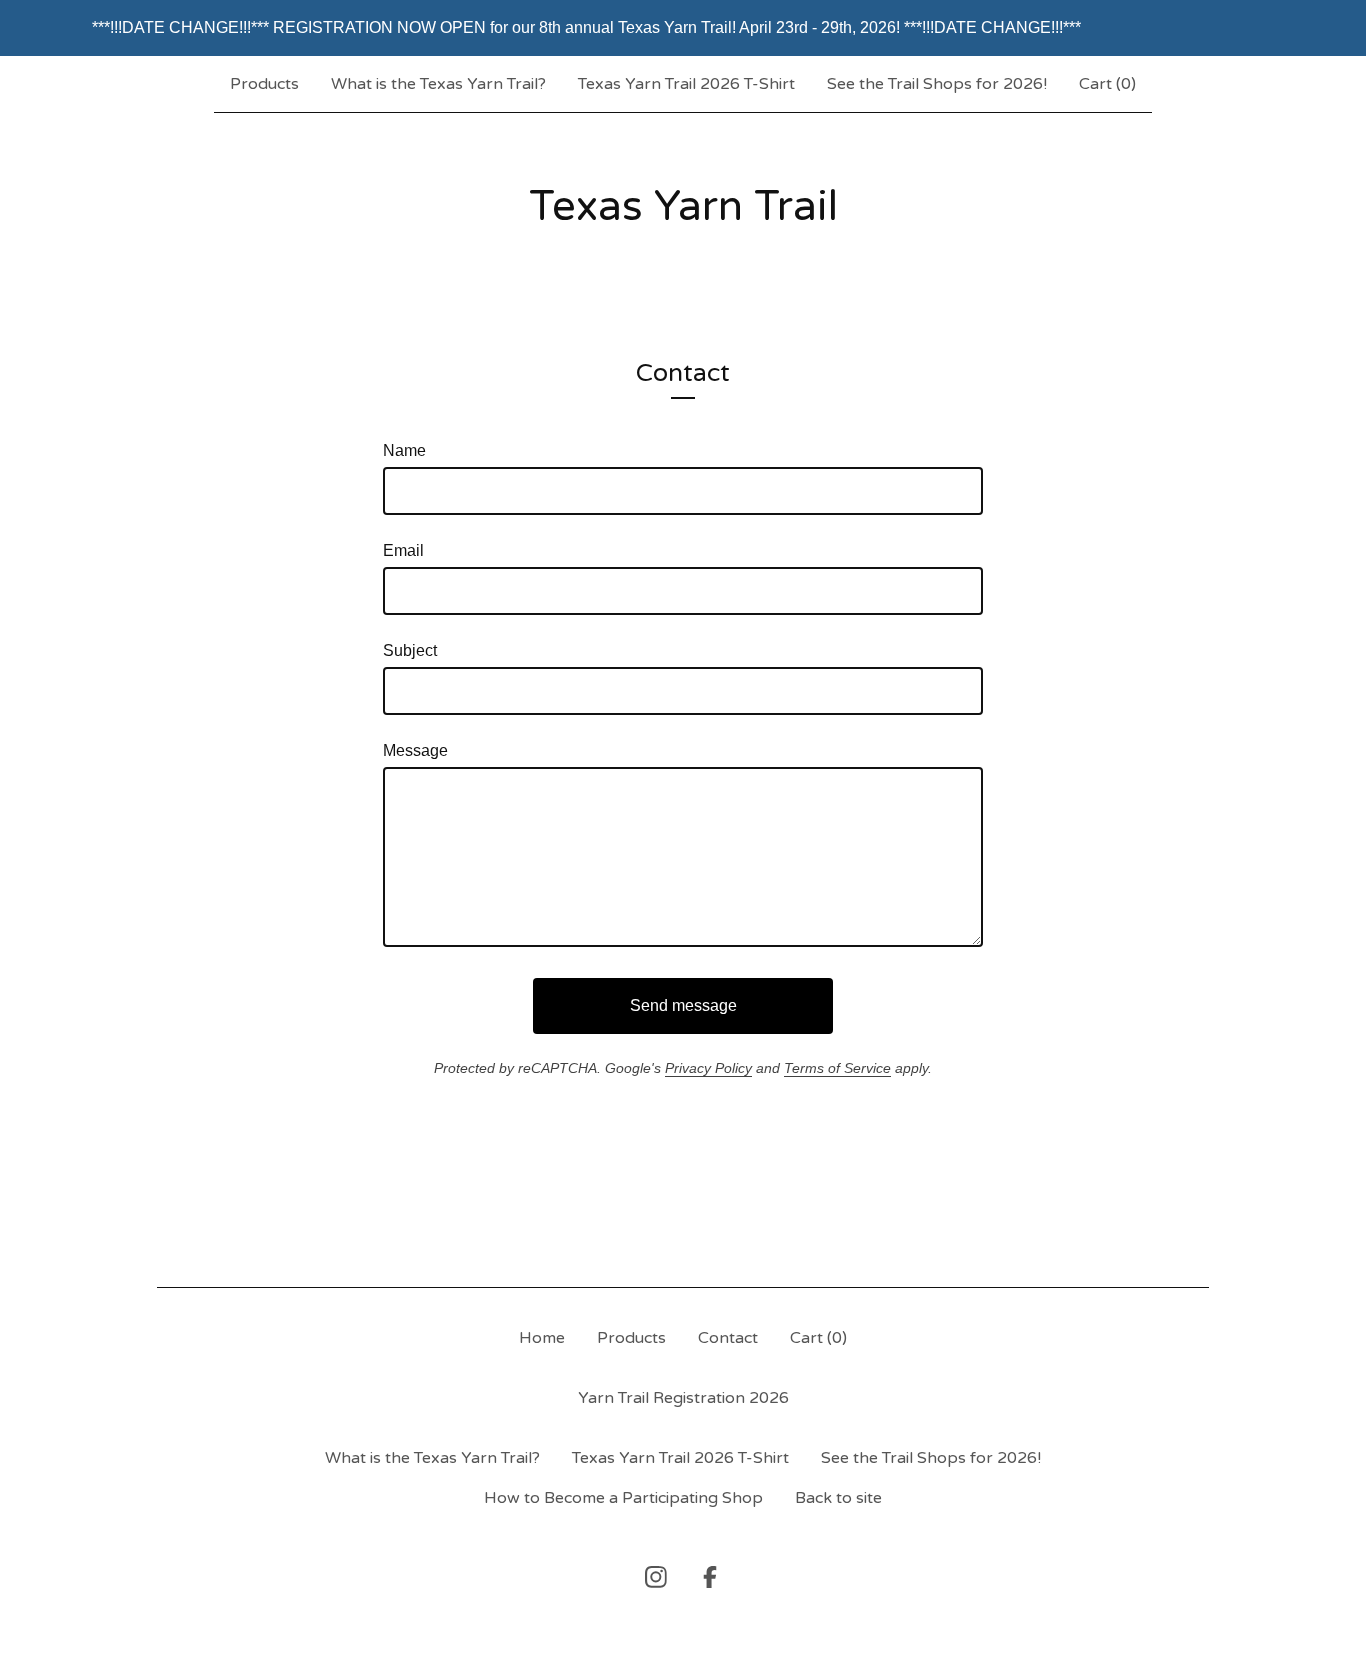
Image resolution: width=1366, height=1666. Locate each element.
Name (404, 450)
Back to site (838, 1498)
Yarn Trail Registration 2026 (683, 1398)
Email (403, 550)
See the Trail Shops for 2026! (937, 84)
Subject (410, 650)
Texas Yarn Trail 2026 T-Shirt (686, 84)
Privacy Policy (708, 1068)
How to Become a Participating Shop (623, 1498)
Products (264, 84)
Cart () (1107, 84)
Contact (728, 1338)
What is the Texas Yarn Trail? (438, 84)
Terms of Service (837, 1068)
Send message (683, 1005)
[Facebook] (710, 1577)
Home (542, 1338)
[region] (683, 28)
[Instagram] (656, 1577)
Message (415, 750)
